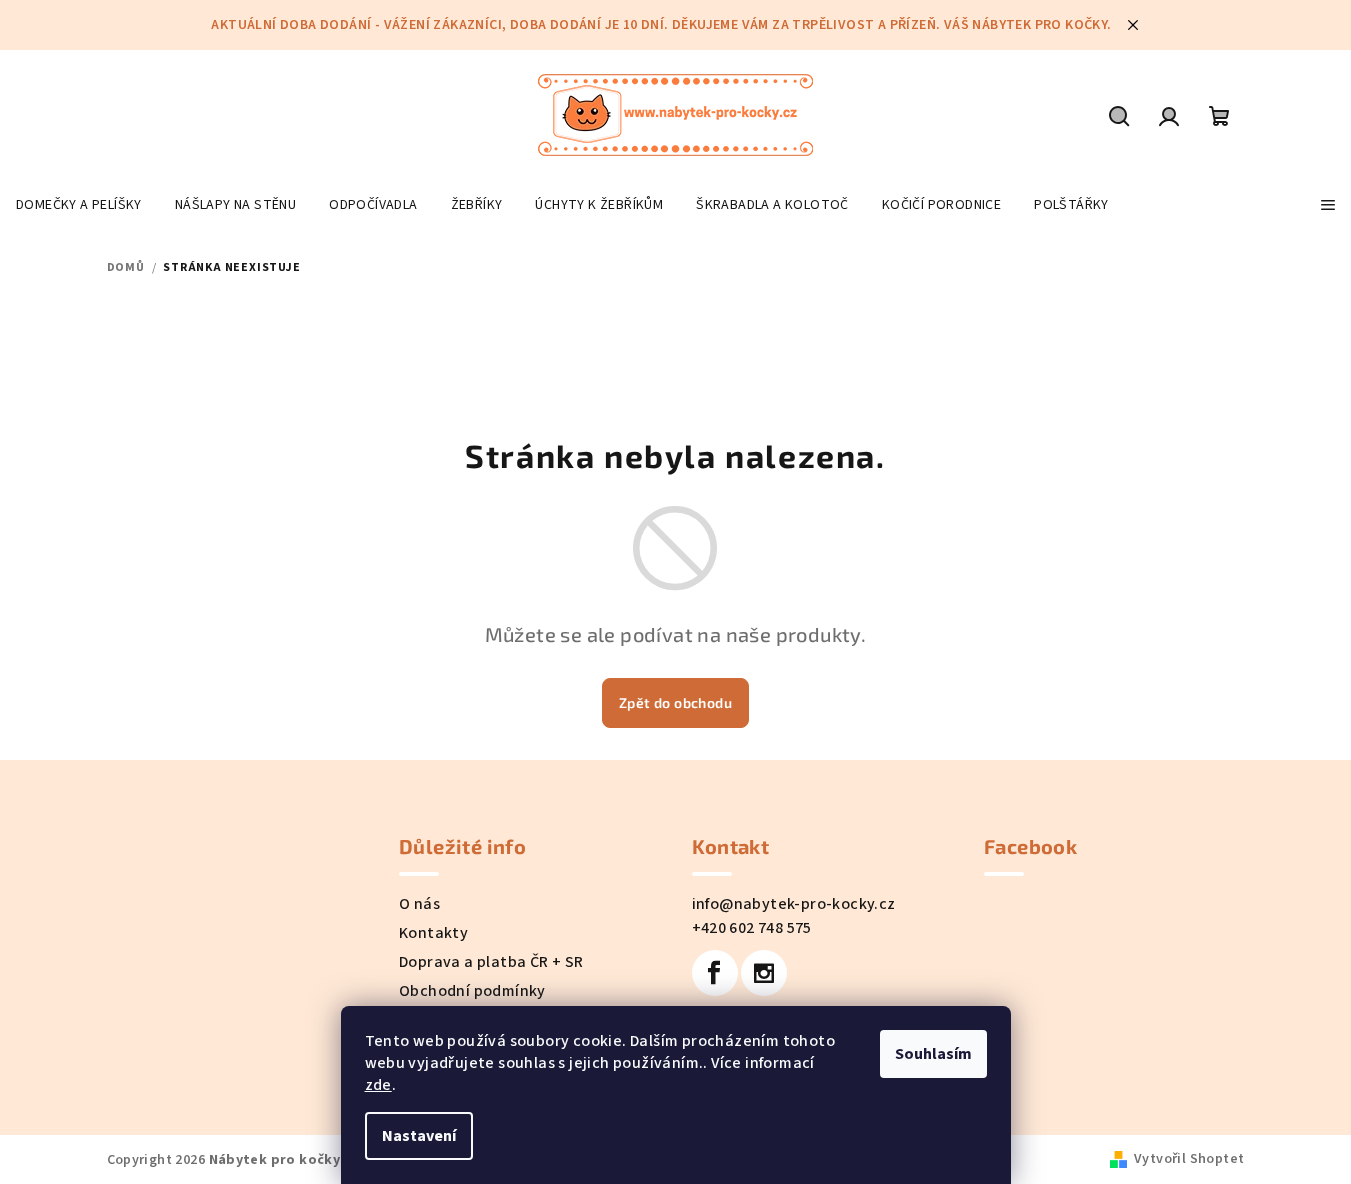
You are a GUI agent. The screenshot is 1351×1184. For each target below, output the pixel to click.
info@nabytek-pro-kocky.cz (794, 904)
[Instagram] (764, 973)
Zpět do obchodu (675, 702)
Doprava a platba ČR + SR (491, 962)
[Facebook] (715, 973)
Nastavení (419, 1136)
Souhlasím (933, 1054)
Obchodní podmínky (472, 991)
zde (378, 1085)
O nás (419, 904)
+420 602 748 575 (752, 928)
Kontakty (433, 933)
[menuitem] (79, 205)
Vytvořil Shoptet (1189, 1159)
